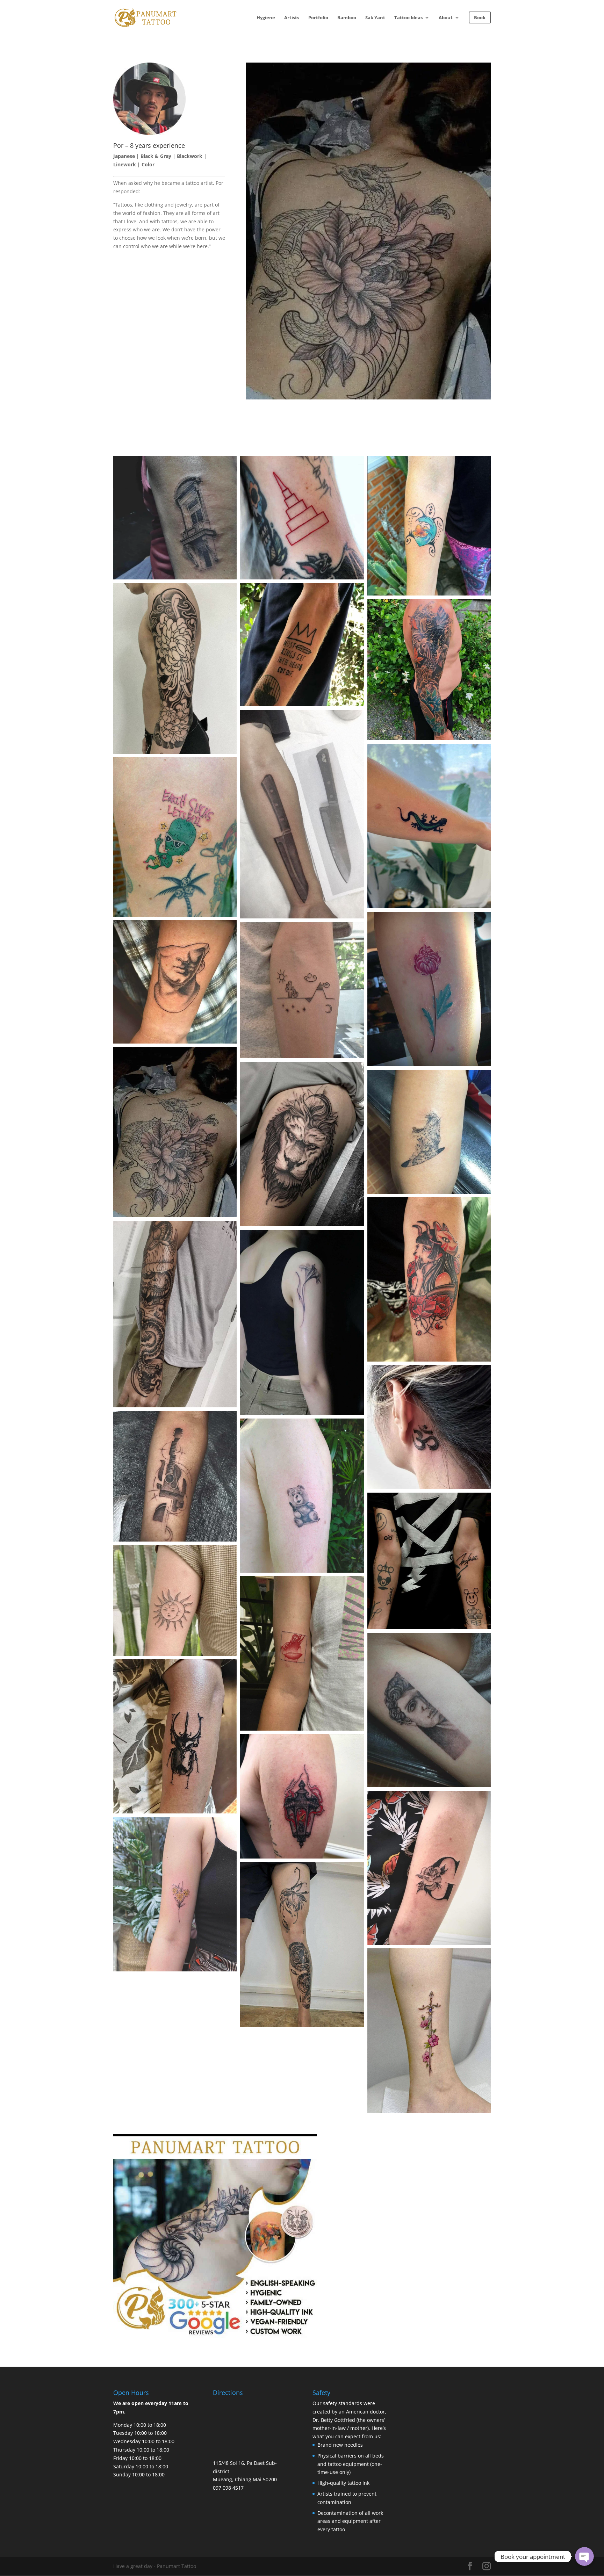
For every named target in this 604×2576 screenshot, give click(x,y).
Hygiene (266, 18)
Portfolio (318, 18)
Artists (292, 18)
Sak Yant (375, 18)
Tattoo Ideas (408, 18)
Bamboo (347, 18)
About (446, 18)
